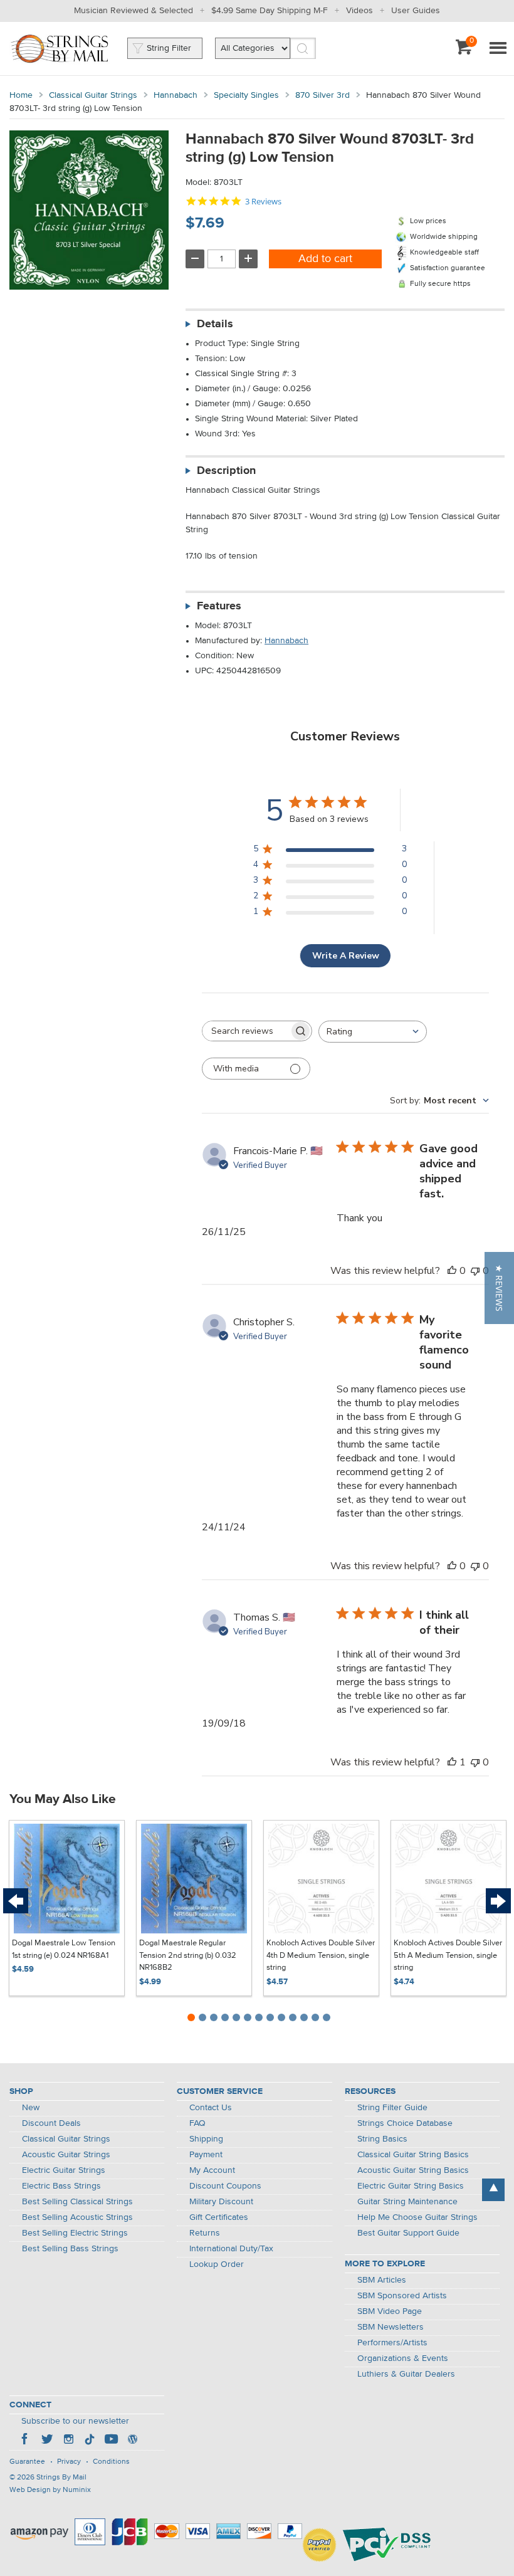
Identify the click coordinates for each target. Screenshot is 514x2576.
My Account (212, 2170)
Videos (359, 11)
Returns (205, 2233)
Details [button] (215, 324)
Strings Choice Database (405, 2123)
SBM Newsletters (391, 2327)
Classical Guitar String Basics (413, 2155)
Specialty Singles (246, 95)
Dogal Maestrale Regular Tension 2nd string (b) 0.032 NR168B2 (188, 1955)
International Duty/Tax (231, 2249)
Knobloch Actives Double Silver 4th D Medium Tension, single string (321, 1955)
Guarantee (27, 2462)
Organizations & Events (403, 2358)
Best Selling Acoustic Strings (77, 2217)
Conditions (111, 2462)
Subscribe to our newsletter (75, 2421)
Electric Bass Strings (61, 2186)
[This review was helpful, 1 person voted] (452, 1762)
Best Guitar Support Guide (408, 2233)
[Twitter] (47, 2441)
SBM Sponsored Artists (402, 2296)
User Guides (416, 11)
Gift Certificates (219, 2217)
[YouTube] (111, 2441)
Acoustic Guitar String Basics (413, 2170)
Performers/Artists (392, 2343)
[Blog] (132, 2441)
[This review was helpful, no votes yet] (452, 1271)
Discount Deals (51, 2123)
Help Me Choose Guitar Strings (417, 2217)
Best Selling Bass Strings (70, 2249)
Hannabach (176, 95)
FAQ (197, 2123)
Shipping (206, 2139)
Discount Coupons (225, 2186)
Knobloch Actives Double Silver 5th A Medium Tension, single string (448, 1955)
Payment (206, 2155)
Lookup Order (217, 2264)
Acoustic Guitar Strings (66, 2155)
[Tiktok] (90, 2441)
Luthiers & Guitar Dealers (406, 2374)
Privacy (69, 2462)
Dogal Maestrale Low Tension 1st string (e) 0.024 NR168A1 (64, 1949)
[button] (499, 1288)
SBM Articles (382, 2280)
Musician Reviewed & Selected (134, 11)
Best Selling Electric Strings (75, 2233)
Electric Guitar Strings (64, 2170)
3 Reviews (263, 202)
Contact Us (211, 2108)
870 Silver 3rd (323, 95)
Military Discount (221, 2202)
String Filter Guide (392, 2108)
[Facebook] (26, 2441)
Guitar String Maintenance (407, 2202)
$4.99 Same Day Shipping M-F (270, 11)
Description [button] (226, 471)
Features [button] (219, 606)
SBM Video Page (390, 2311)
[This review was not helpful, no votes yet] (475, 1271)
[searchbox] (246, 1031)
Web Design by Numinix (50, 2490)
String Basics (382, 2139)
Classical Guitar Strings (93, 95)
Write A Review (346, 956)
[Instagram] (68, 2441)
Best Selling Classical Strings (77, 2202)
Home (21, 95)
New (31, 2108)
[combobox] (373, 1032)
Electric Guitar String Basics (411, 2186)
